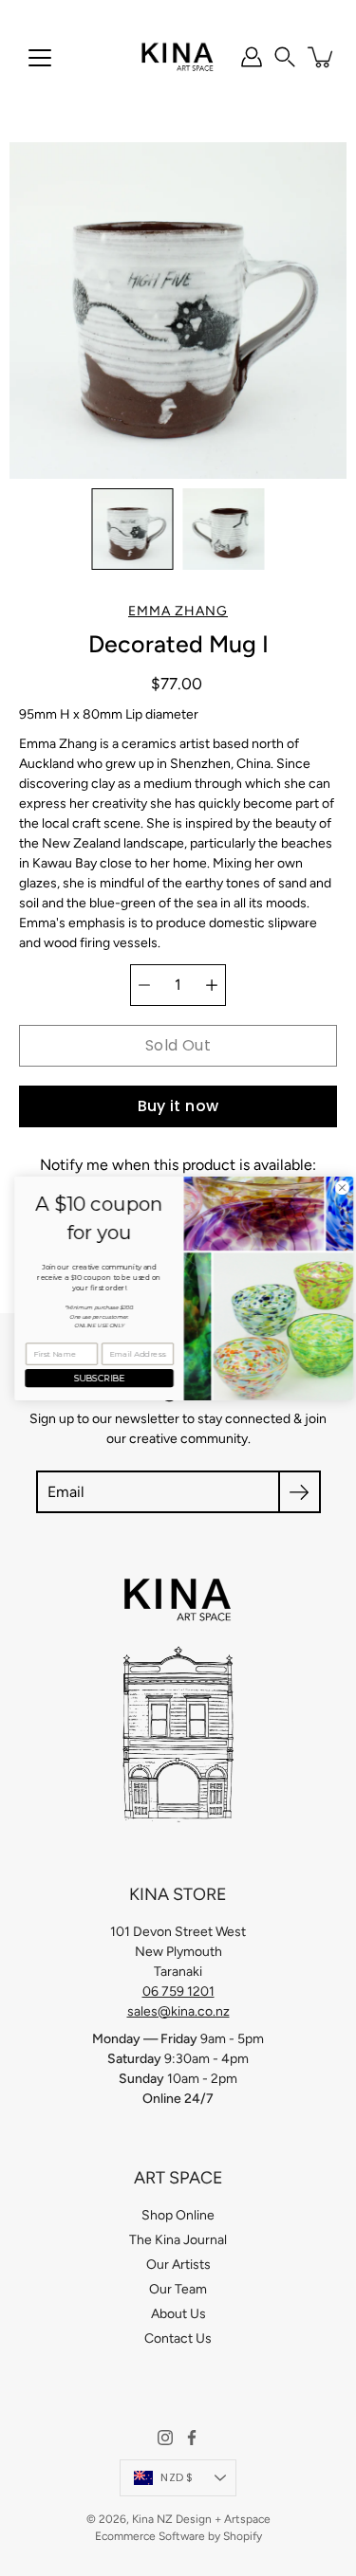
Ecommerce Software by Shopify (178, 2536)
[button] (285, 57)
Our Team (178, 2289)
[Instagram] (165, 2438)
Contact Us (178, 2338)
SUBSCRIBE (94, 1378)
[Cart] (322, 57)
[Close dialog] (336, 1187)
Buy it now (178, 1106)
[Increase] (212, 985)
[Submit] (300, 1492)
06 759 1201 (178, 1991)
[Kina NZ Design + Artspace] (178, 57)
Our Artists (178, 2265)
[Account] (252, 57)
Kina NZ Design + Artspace (201, 2519)
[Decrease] (144, 985)
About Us (178, 2314)
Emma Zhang (178, 611)
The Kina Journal (178, 2240)
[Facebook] (192, 2438)
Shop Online (178, 2215)
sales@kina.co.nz (178, 2011)
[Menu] (40, 58)
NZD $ (177, 2477)
